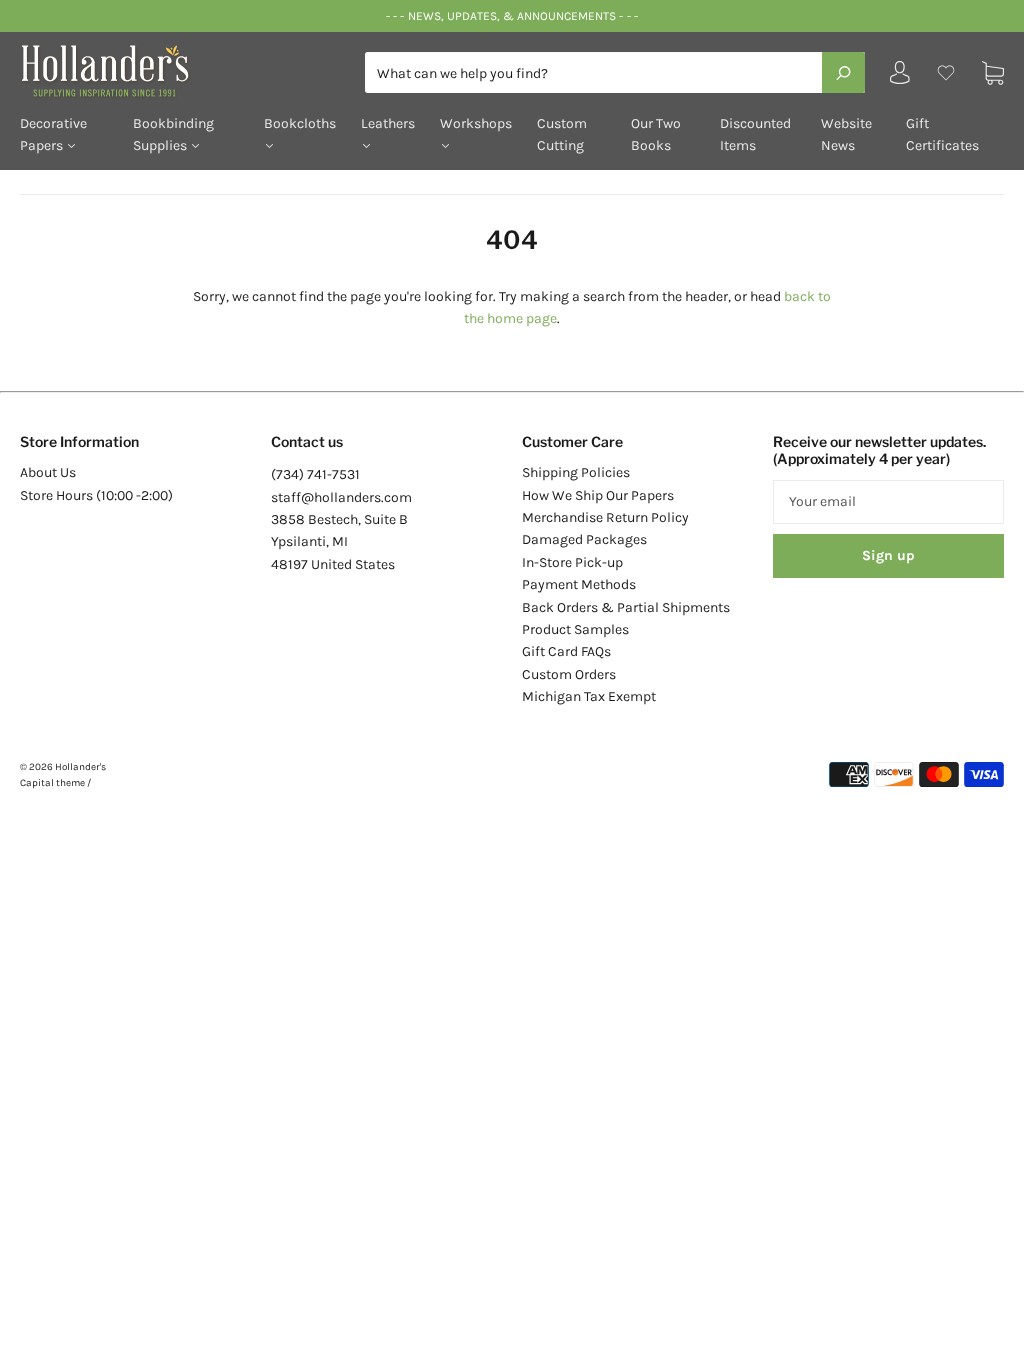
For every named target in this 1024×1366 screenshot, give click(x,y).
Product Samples (575, 629)
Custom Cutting (562, 134)
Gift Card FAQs (566, 651)
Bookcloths (300, 123)
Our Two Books (656, 134)
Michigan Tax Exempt (589, 696)
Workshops (476, 123)
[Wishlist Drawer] (946, 72)
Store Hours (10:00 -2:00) (96, 495)
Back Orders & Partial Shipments (626, 607)
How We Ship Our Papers (598, 495)
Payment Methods (579, 584)
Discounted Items (755, 134)
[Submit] (843, 72)
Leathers (388, 123)
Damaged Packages (584, 539)
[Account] (900, 77)
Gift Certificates (942, 134)
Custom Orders (569, 674)
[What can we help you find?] (615, 73)
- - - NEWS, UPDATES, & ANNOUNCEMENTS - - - (511, 16)
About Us (48, 472)
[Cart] (993, 72)
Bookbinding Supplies (173, 134)
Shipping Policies (576, 472)
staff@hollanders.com (341, 497)
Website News (846, 134)
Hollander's (80, 767)
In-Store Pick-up (572, 562)
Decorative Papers (53, 134)
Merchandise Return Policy (605, 517)
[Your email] (888, 502)
